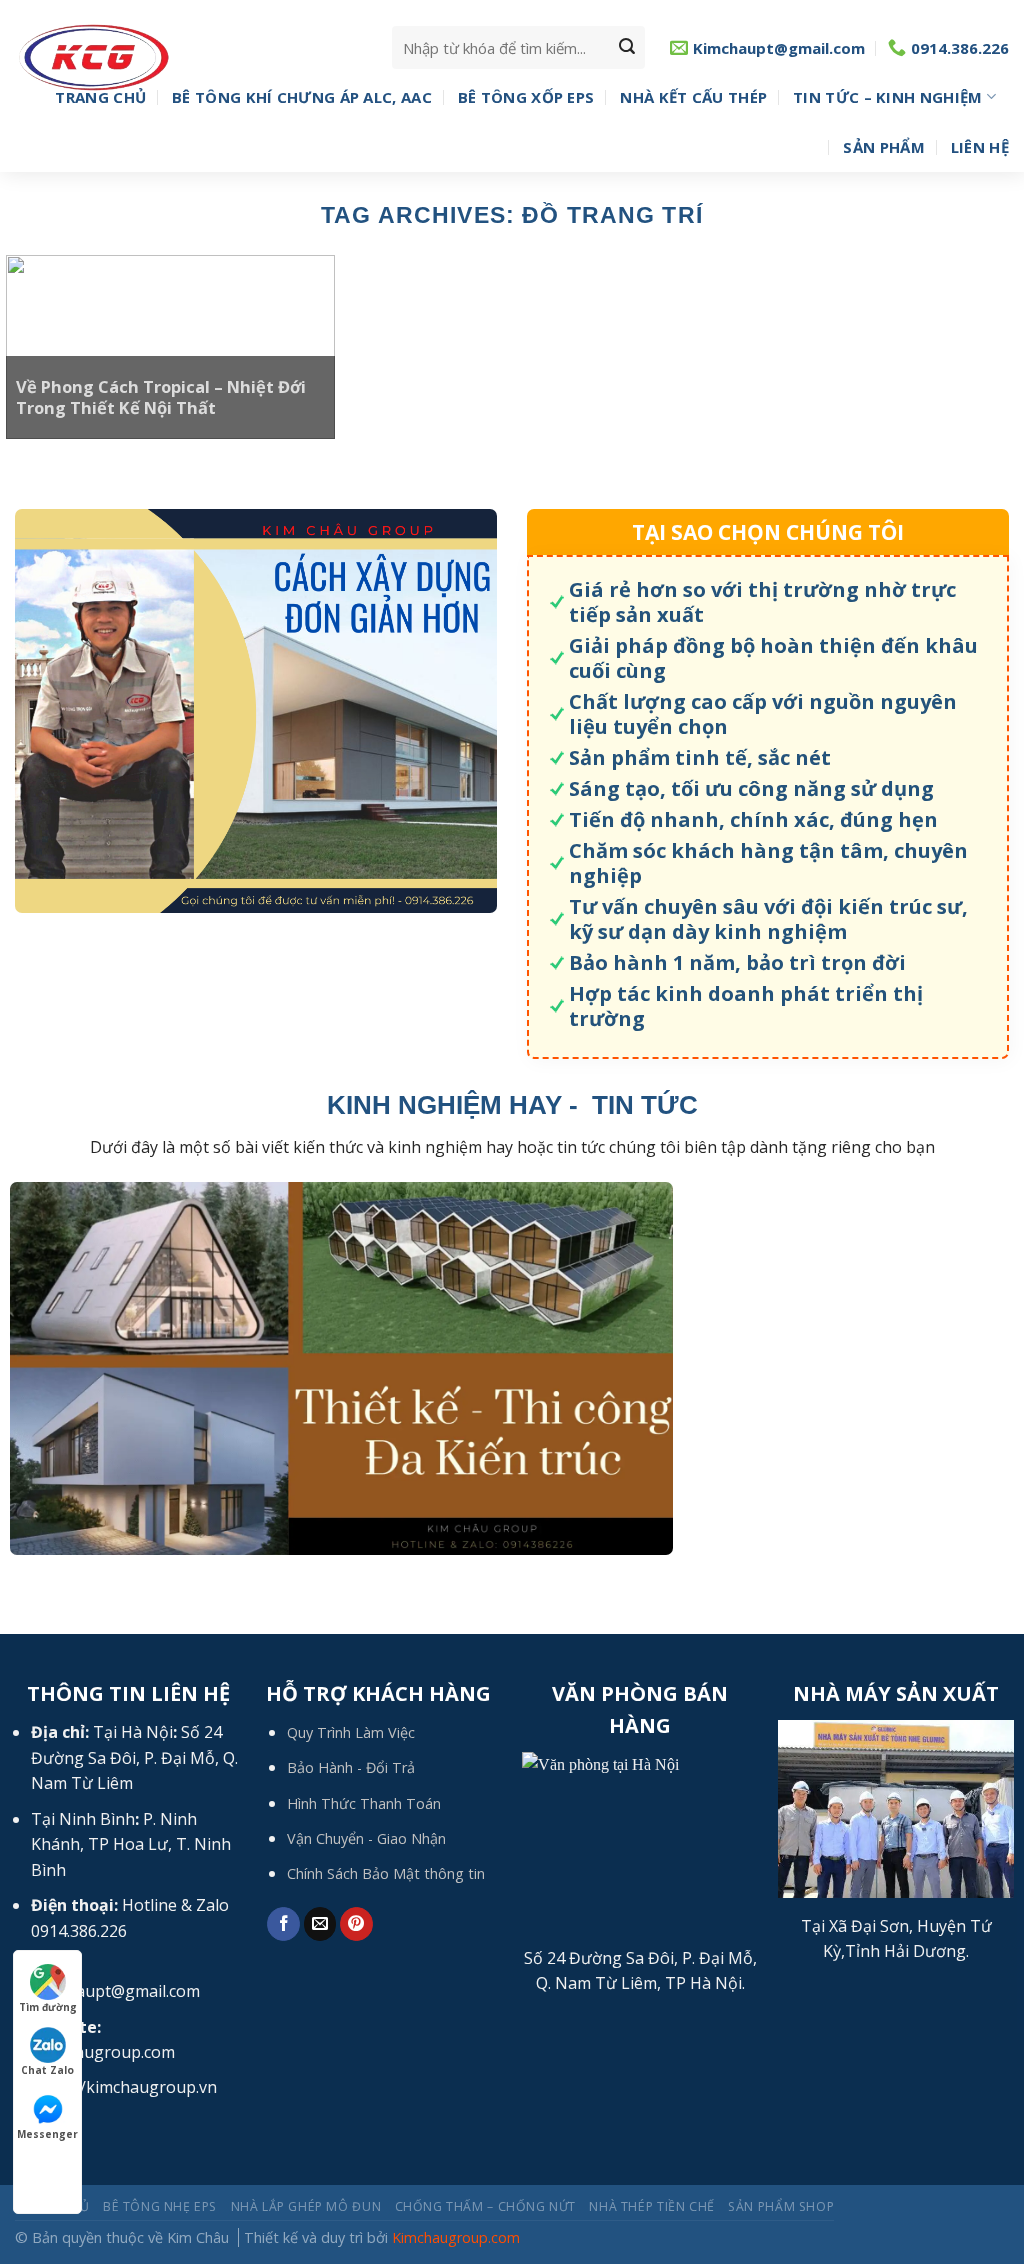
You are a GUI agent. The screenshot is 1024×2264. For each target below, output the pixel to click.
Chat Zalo (47, 2070)
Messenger (47, 2134)
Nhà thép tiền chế (651, 2206)
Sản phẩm (883, 147)
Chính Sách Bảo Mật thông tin (386, 1873)
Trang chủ (100, 97)
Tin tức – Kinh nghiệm (887, 97)
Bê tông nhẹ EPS (160, 2206)
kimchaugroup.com (103, 2052)
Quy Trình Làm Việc (351, 1732)
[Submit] (627, 48)
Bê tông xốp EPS (526, 97)
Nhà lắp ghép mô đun (306, 2206)
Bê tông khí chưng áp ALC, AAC (302, 97)
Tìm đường (48, 2007)
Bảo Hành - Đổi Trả (351, 1767)
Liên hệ (980, 147)
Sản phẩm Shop (781, 2206)
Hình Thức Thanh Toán (364, 1803)
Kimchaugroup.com (456, 2237)
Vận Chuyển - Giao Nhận (366, 1838)
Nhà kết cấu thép (693, 97)
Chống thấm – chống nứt (485, 2206)
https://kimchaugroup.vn (124, 2087)
